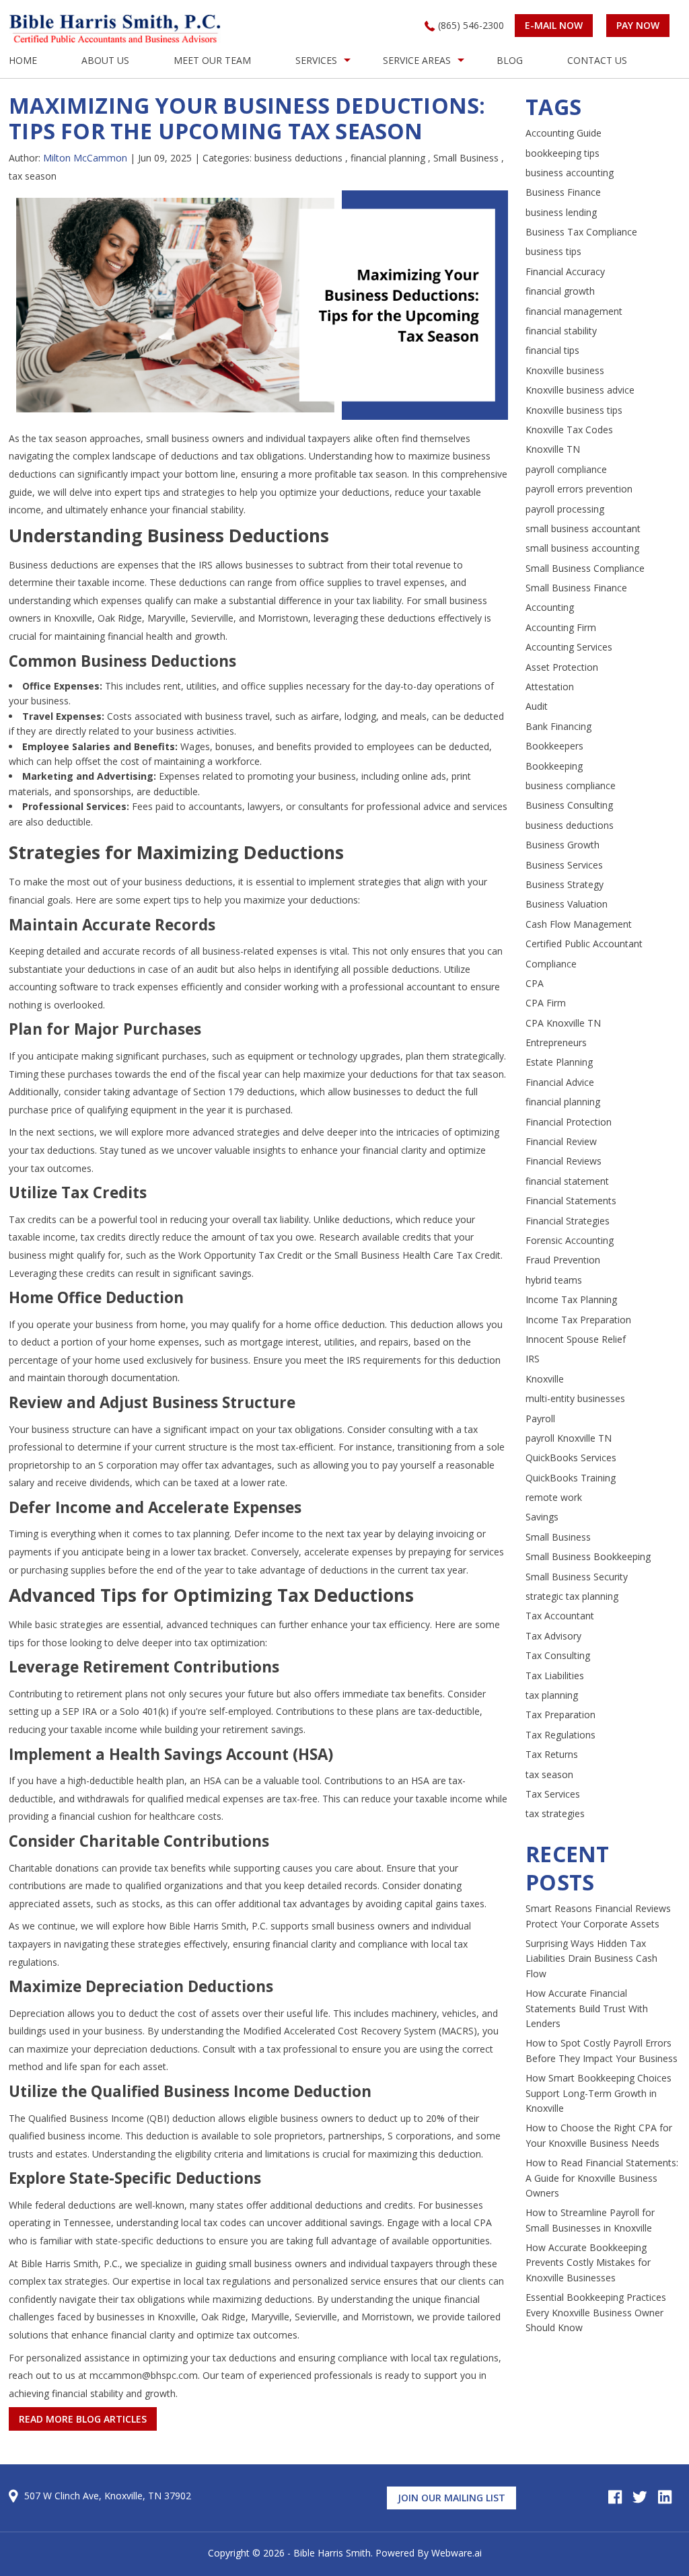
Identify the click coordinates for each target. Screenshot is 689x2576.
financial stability (561, 331)
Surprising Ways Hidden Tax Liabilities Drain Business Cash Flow (591, 1958)
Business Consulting (569, 805)
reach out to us (43, 2375)
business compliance (571, 785)
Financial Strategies (568, 1221)
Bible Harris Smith (332, 2553)
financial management (574, 311)
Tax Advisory (553, 1636)
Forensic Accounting (570, 1240)
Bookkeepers (554, 746)
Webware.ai (457, 2553)
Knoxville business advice (580, 390)
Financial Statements (571, 1201)
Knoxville (545, 1379)
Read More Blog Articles (83, 2419)
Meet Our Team (212, 60)
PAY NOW (638, 25)
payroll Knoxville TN (569, 1438)
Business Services (564, 865)
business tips (553, 251)
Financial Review (561, 1141)
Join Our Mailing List (451, 2498)
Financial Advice (560, 1082)
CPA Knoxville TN (563, 1023)
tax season (33, 176)
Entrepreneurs (556, 1042)
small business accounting (582, 548)
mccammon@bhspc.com (144, 2375)
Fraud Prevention (563, 1260)
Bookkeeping (554, 766)
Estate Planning (559, 1062)
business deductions (298, 158)
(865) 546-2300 (471, 25)
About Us (105, 60)
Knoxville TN (553, 449)
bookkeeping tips (563, 153)
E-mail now (554, 25)
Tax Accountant (560, 1616)
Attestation (550, 687)
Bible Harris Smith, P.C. (70, 2264)
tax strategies (555, 1813)
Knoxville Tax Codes (569, 430)
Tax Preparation (560, 1715)
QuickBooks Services (571, 1458)
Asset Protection (562, 667)
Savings (542, 1517)
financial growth (560, 291)
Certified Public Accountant (584, 944)
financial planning (388, 158)
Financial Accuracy (565, 271)
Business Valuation (567, 904)
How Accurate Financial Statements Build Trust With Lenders (587, 2008)
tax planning (552, 1695)
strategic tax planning (572, 1596)
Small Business (466, 158)
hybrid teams (554, 1280)
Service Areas (417, 60)
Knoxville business (565, 370)
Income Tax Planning (571, 1299)
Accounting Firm (561, 627)
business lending (561, 212)
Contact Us (597, 60)
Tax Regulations (560, 1735)
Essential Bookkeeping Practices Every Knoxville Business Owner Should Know (596, 2312)
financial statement (567, 1181)
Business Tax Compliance (581, 232)
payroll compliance (566, 469)
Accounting (550, 607)
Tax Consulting (558, 1655)
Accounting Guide (564, 133)
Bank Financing (558, 726)
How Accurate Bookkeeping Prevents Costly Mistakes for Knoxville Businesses (588, 2262)
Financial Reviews (564, 1161)
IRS (533, 1359)
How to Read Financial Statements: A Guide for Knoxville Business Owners (602, 2178)
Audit (537, 706)
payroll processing (565, 509)
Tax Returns (552, 1754)
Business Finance (563, 192)
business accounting (570, 173)
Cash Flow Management (579, 924)
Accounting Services (569, 647)
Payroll (540, 1419)
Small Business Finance (576, 588)
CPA (535, 983)
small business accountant (583, 528)
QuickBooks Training (571, 1478)
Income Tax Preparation (578, 1320)
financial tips (552, 350)
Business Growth (563, 845)
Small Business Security (577, 1577)
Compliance (551, 964)
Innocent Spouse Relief (576, 1339)
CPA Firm (546, 1003)
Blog (510, 60)
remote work (554, 1497)
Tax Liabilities (555, 1676)
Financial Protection (569, 1122)
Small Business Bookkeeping (588, 1556)
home (23, 60)
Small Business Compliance (585, 568)
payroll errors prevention (579, 489)
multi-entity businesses (575, 1398)
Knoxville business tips (574, 410)
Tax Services (553, 1794)
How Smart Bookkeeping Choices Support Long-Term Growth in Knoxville (599, 2093)
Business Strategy (565, 884)
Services (316, 60)
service (367, 2281)
